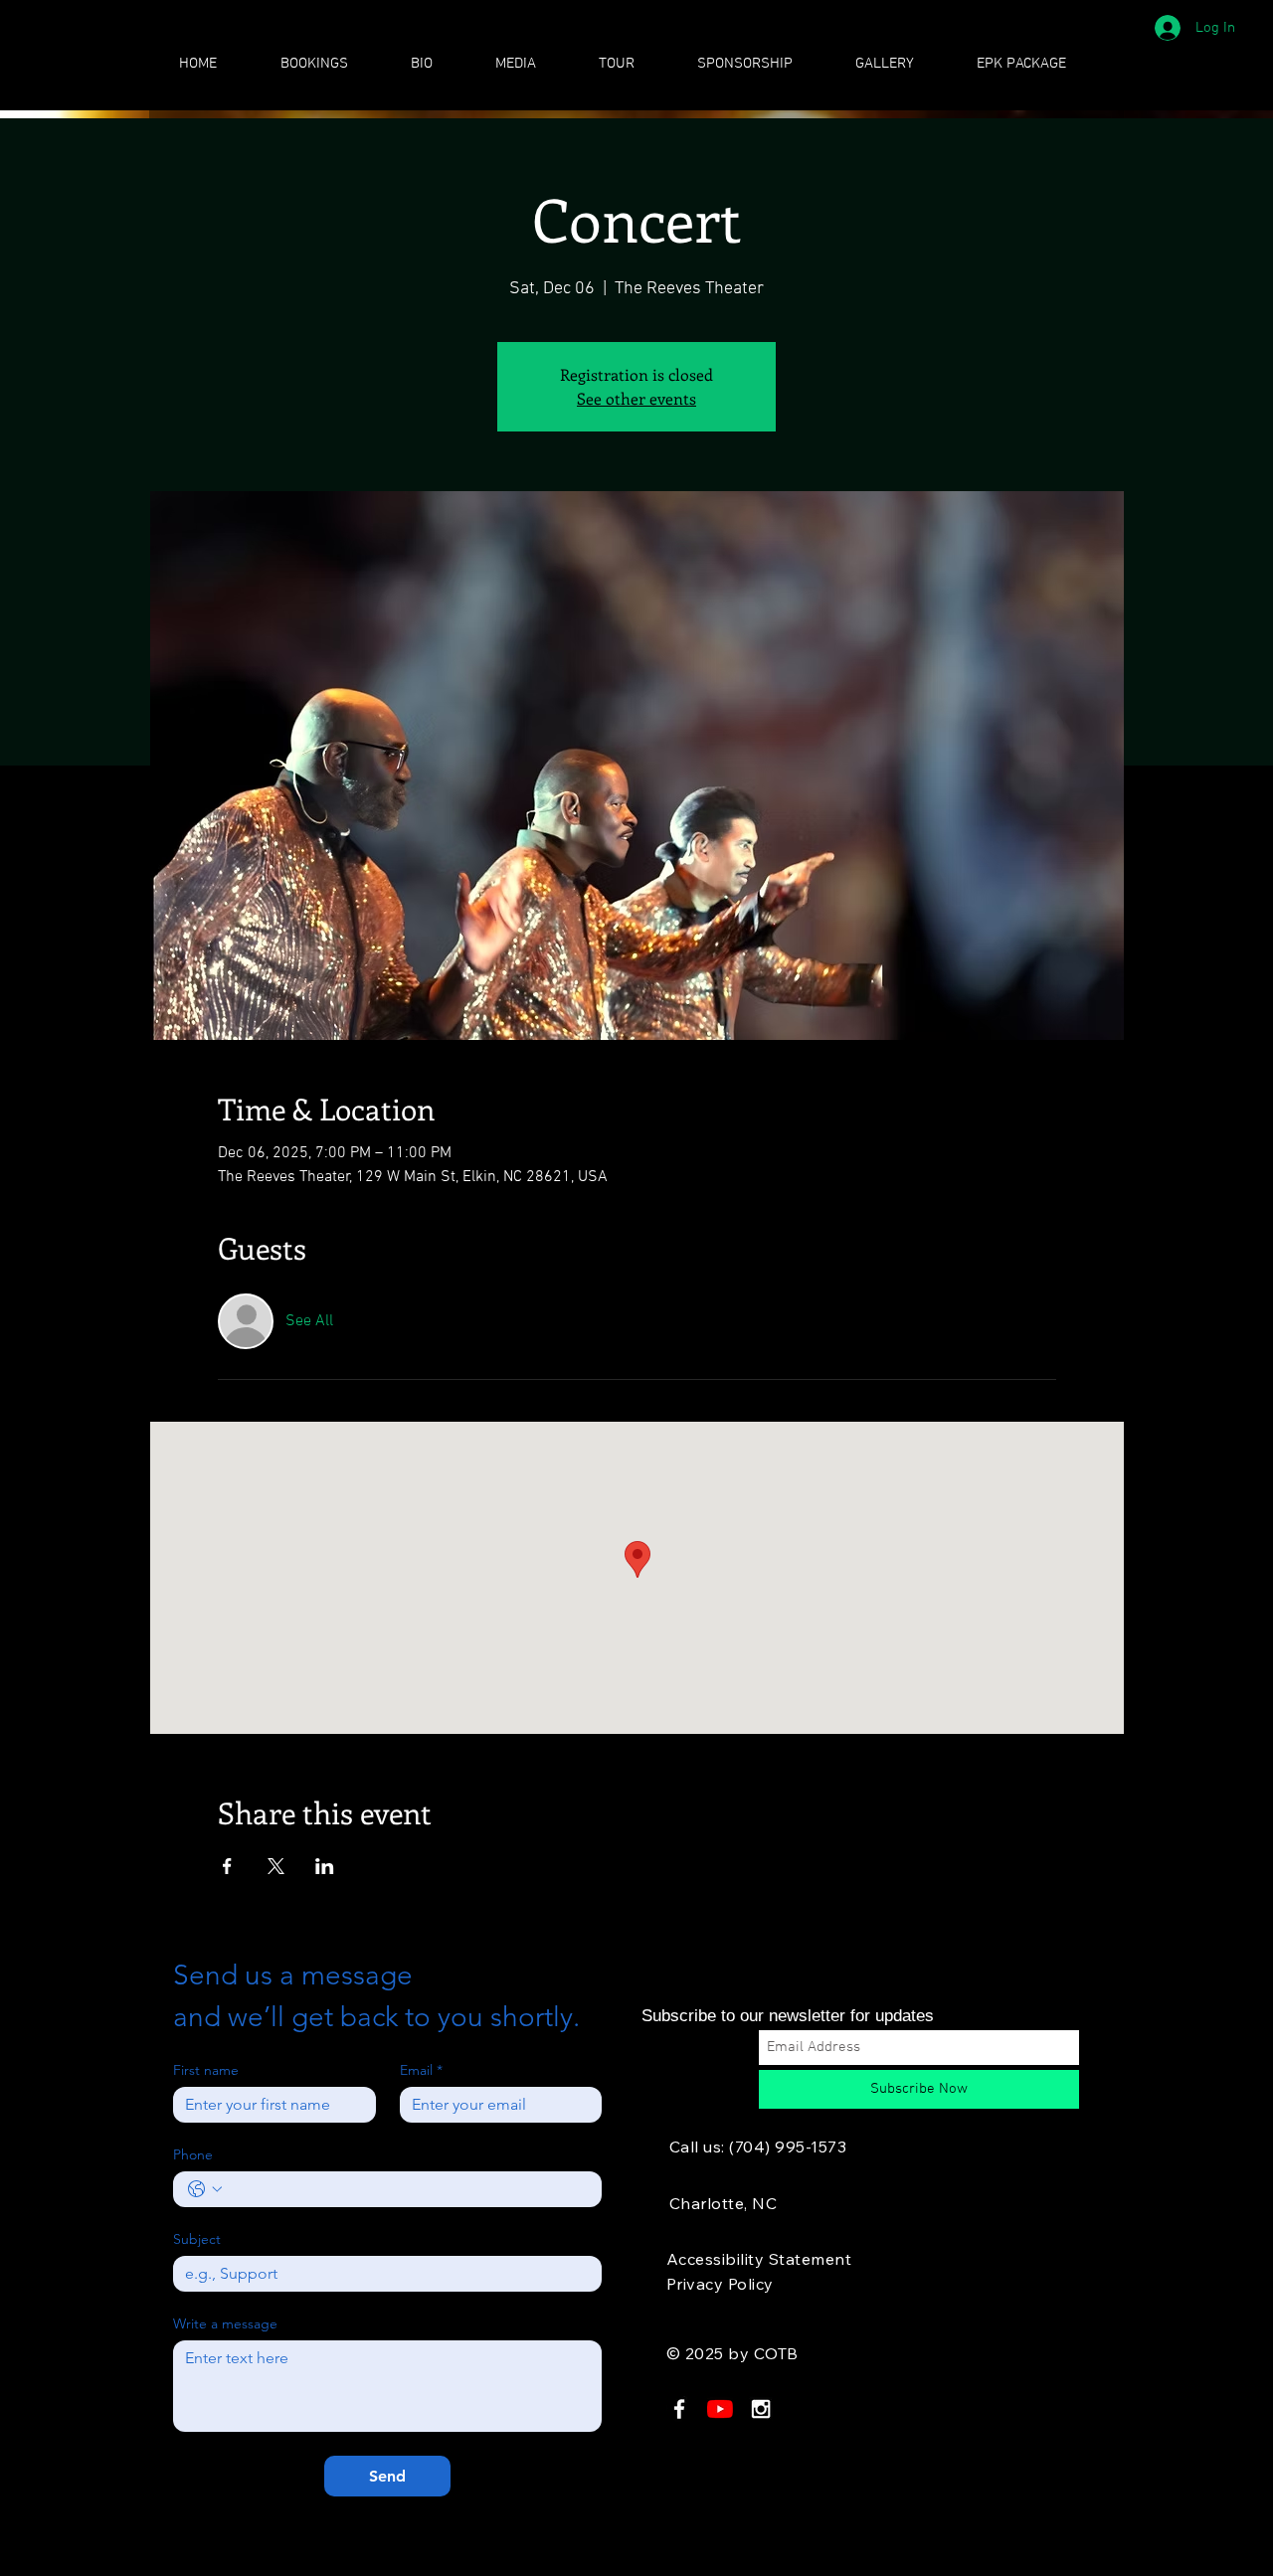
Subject (197, 2239)
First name (206, 2070)
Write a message (225, 2324)
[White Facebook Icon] (679, 2409)
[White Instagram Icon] (761, 2409)
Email (421, 2070)
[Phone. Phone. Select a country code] (205, 2189)
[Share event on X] (276, 1866)
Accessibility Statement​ (759, 2259)
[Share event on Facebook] (227, 1866)
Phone (193, 2155)
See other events (636, 398)
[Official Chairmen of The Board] (720, 2409)
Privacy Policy (720, 2284)
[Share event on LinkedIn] (325, 1866)
